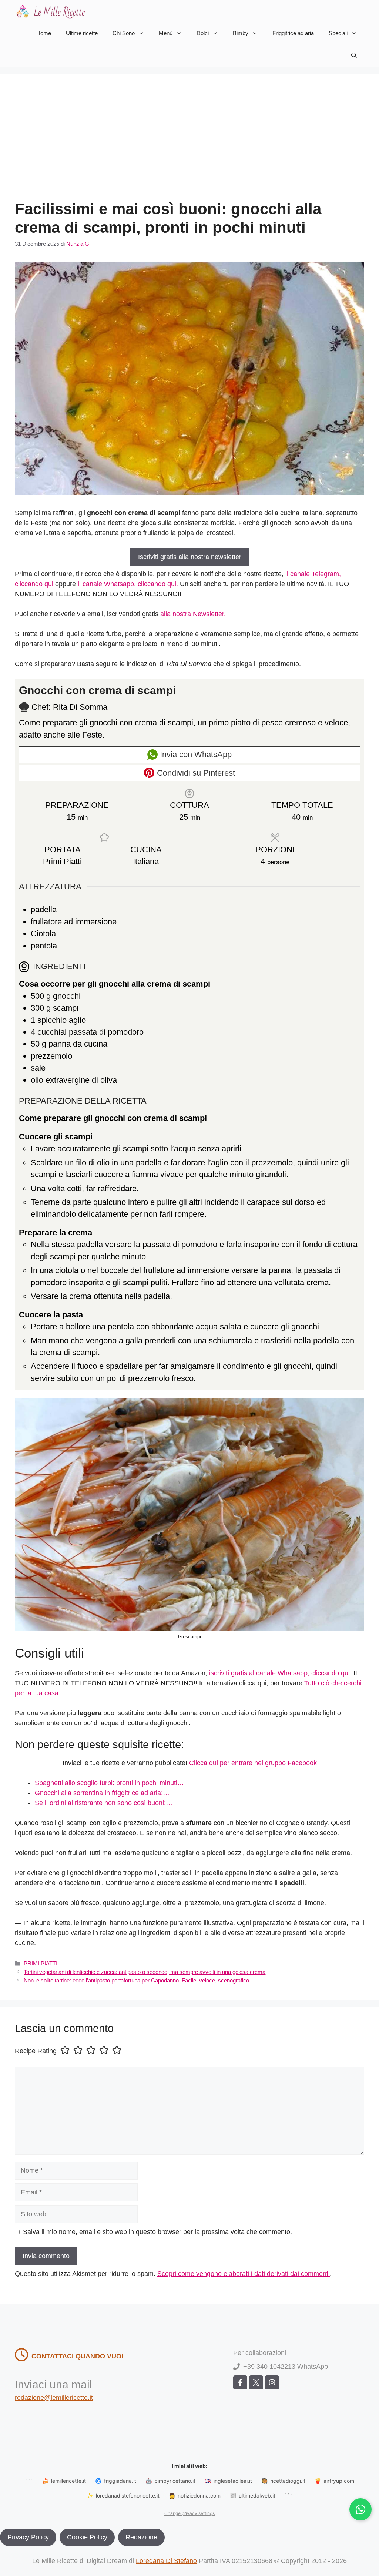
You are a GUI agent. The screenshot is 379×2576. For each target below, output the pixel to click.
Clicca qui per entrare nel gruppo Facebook (253, 1763)
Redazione (141, 2537)
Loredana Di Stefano (166, 2561)
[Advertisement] (189, 144)
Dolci (203, 33)
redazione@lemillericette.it (54, 2398)
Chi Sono (124, 33)
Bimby (241, 33)
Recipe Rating (36, 2051)
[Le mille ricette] (52, 11)
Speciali (338, 33)
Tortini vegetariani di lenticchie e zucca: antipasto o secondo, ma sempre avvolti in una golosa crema (145, 1972)
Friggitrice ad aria (293, 33)
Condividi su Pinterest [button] (195, 773)
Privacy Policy (28, 2537)
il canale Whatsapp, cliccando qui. (128, 584)
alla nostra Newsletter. (193, 614)
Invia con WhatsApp (195, 754)
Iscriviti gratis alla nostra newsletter (190, 557)
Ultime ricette (82, 33)
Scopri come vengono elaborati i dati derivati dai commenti (244, 2274)
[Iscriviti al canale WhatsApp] (360, 2509)
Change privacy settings (189, 2513)
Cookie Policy (87, 2537)
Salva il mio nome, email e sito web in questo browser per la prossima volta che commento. (157, 2232)
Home (44, 33)
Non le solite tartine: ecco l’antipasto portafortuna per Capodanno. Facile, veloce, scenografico (136, 1980)
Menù (166, 33)
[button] (354, 56)
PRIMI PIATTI (41, 1963)
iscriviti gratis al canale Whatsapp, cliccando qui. (281, 1673)
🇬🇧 (228, 2481)
